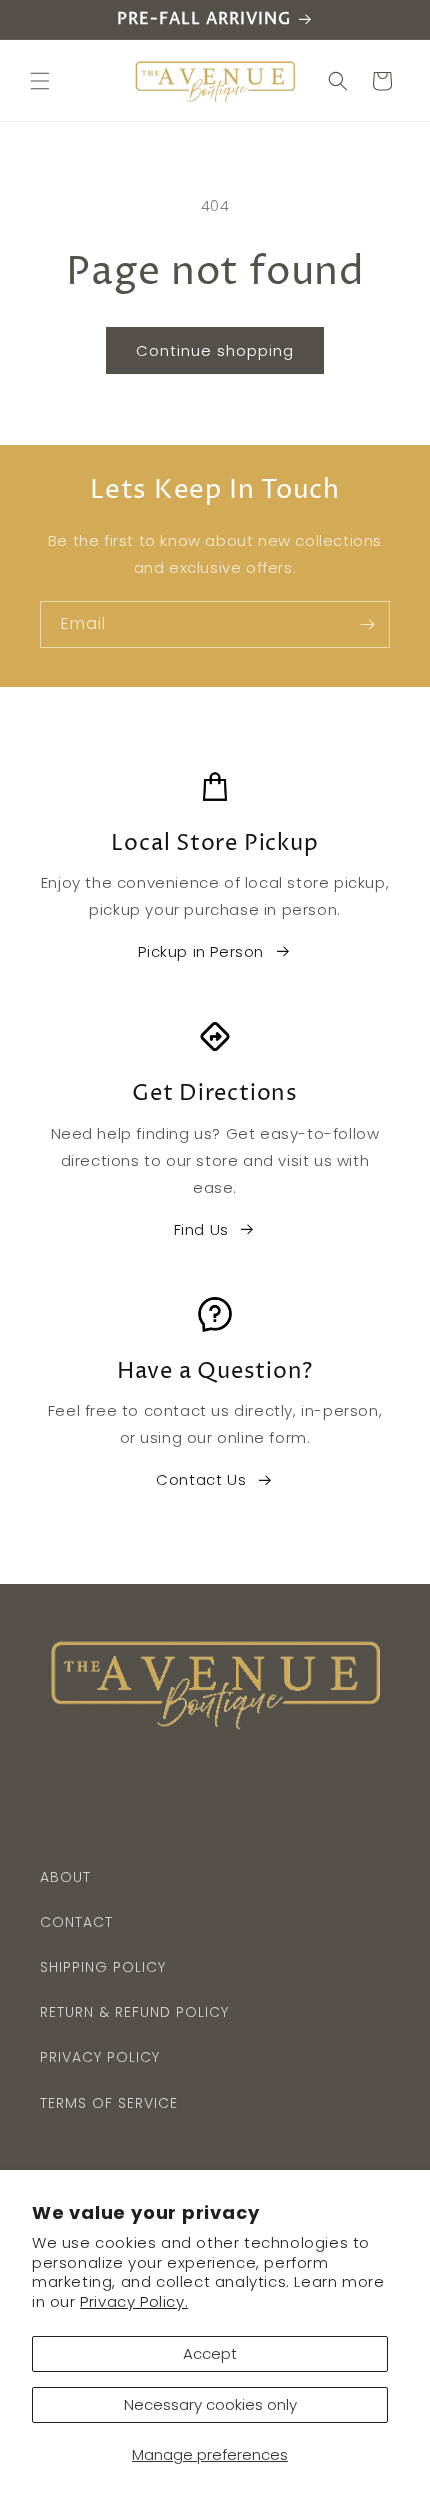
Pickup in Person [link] (201, 951)
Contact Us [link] (201, 1479)
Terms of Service (109, 2103)
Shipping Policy (103, 1967)
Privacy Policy (100, 2057)
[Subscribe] (367, 624)
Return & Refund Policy (134, 2012)
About (65, 1877)
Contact (76, 1922)
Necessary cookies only (210, 2404)
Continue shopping (215, 350)
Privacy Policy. (134, 2301)
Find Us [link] (201, 1229)
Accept (210, 2353)
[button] (40, 81)
